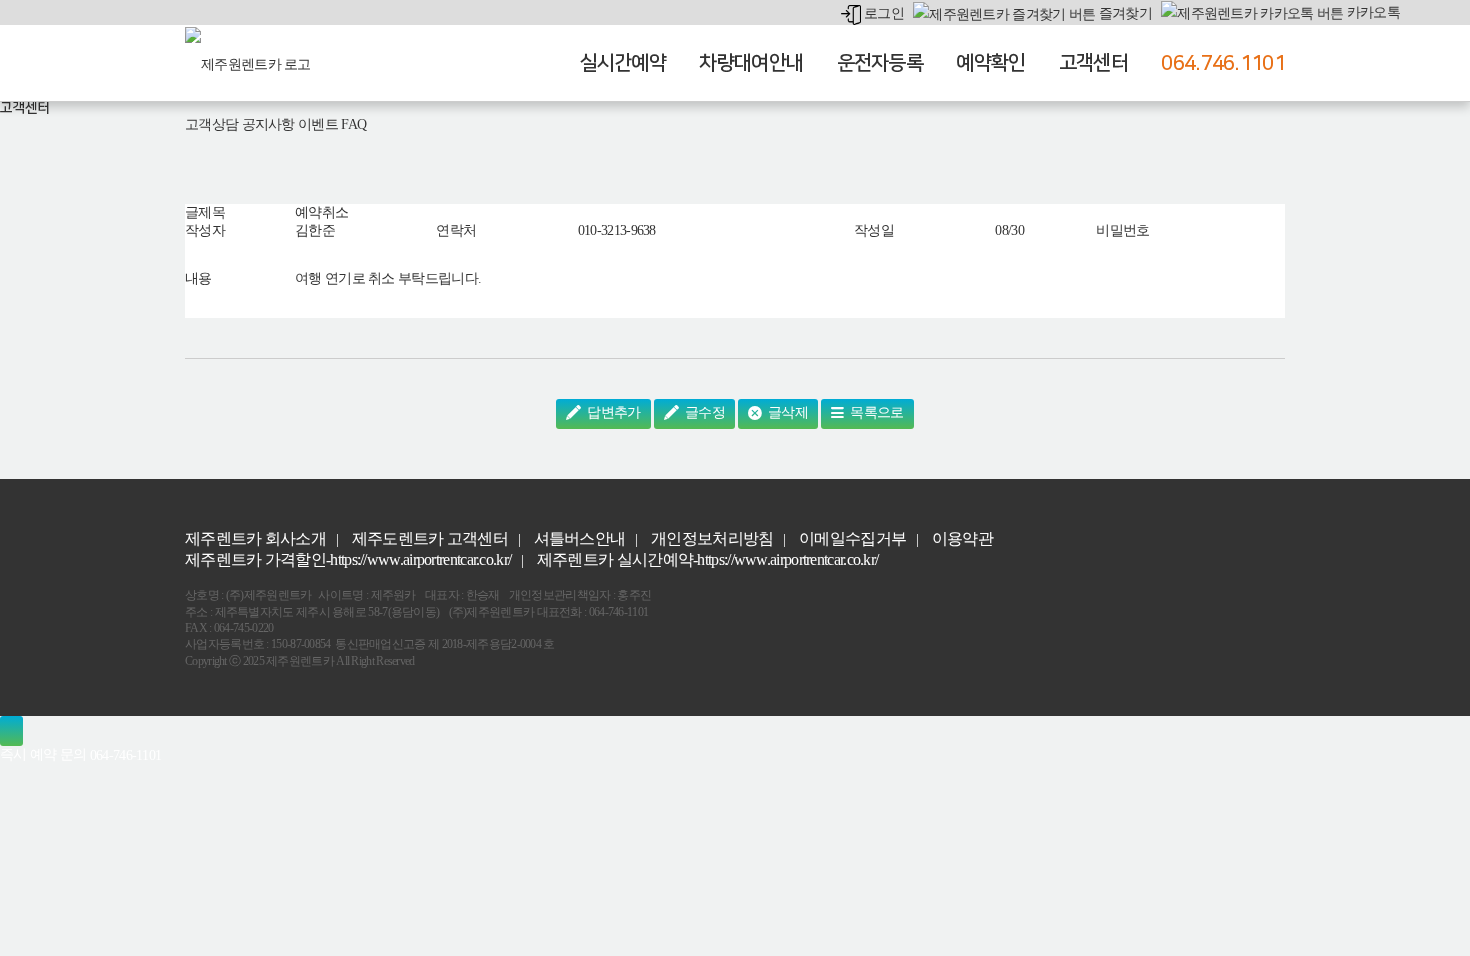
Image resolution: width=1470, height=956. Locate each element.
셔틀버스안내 (580, 538)
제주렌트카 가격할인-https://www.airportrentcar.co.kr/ (348, 559)
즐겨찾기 (1123, 13)
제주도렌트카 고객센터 (430, 538)
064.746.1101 (1223, 63)
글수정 (703, 412)
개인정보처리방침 (712, 538)
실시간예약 (623, 63)
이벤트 (318, 124)
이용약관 (962, 538)
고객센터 (1093, 63)
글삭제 (786, 412)
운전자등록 (880, 63)
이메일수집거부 (852, 538)
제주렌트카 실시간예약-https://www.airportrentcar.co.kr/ (708, 559)
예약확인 (990, 63)
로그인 (882, 13)
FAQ (353, 124)
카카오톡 (1371, 12)
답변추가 (612, 412)
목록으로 (875, 412)
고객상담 (211, 124)
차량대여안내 (751, 63)
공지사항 (268, 124)
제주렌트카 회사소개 (255, 538)
